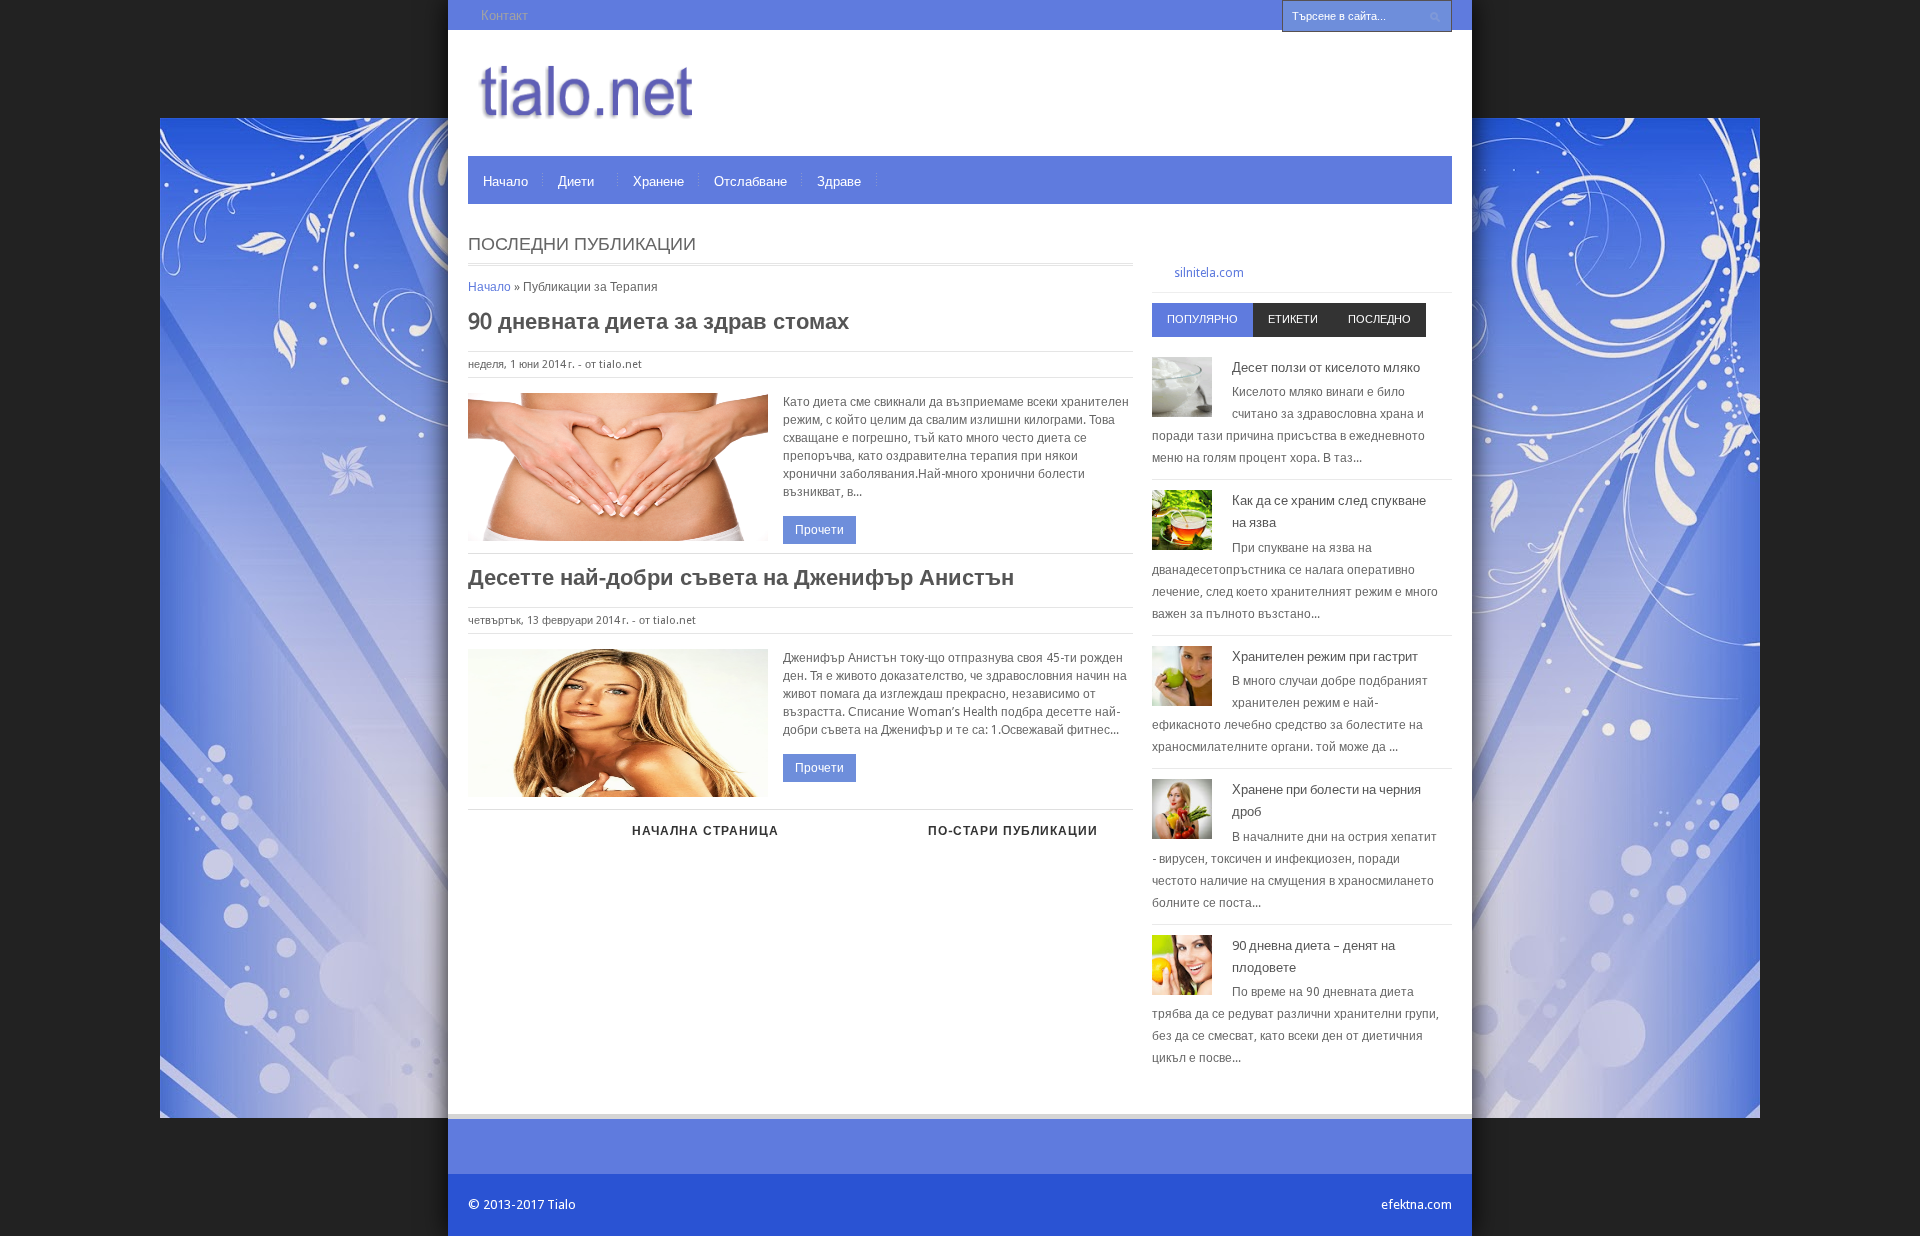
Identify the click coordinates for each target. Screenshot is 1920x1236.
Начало (505, 181)
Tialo (561, 1204)
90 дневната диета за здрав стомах (658, 321)
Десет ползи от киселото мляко (1326, 367)
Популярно (1202, 319)
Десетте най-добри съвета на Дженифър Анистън (741, 577)
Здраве (839, 181)
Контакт (504, 15)
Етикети (1293, 319)
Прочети (819, 530)
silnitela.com (1209, 273)
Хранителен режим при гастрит (1325, 656)
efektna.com (1416, 1204)
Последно (1379, 319)
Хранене (658, 181)
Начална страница (705, 831)
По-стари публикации (1013, 831)
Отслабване (750, 181)
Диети (576, 181)
